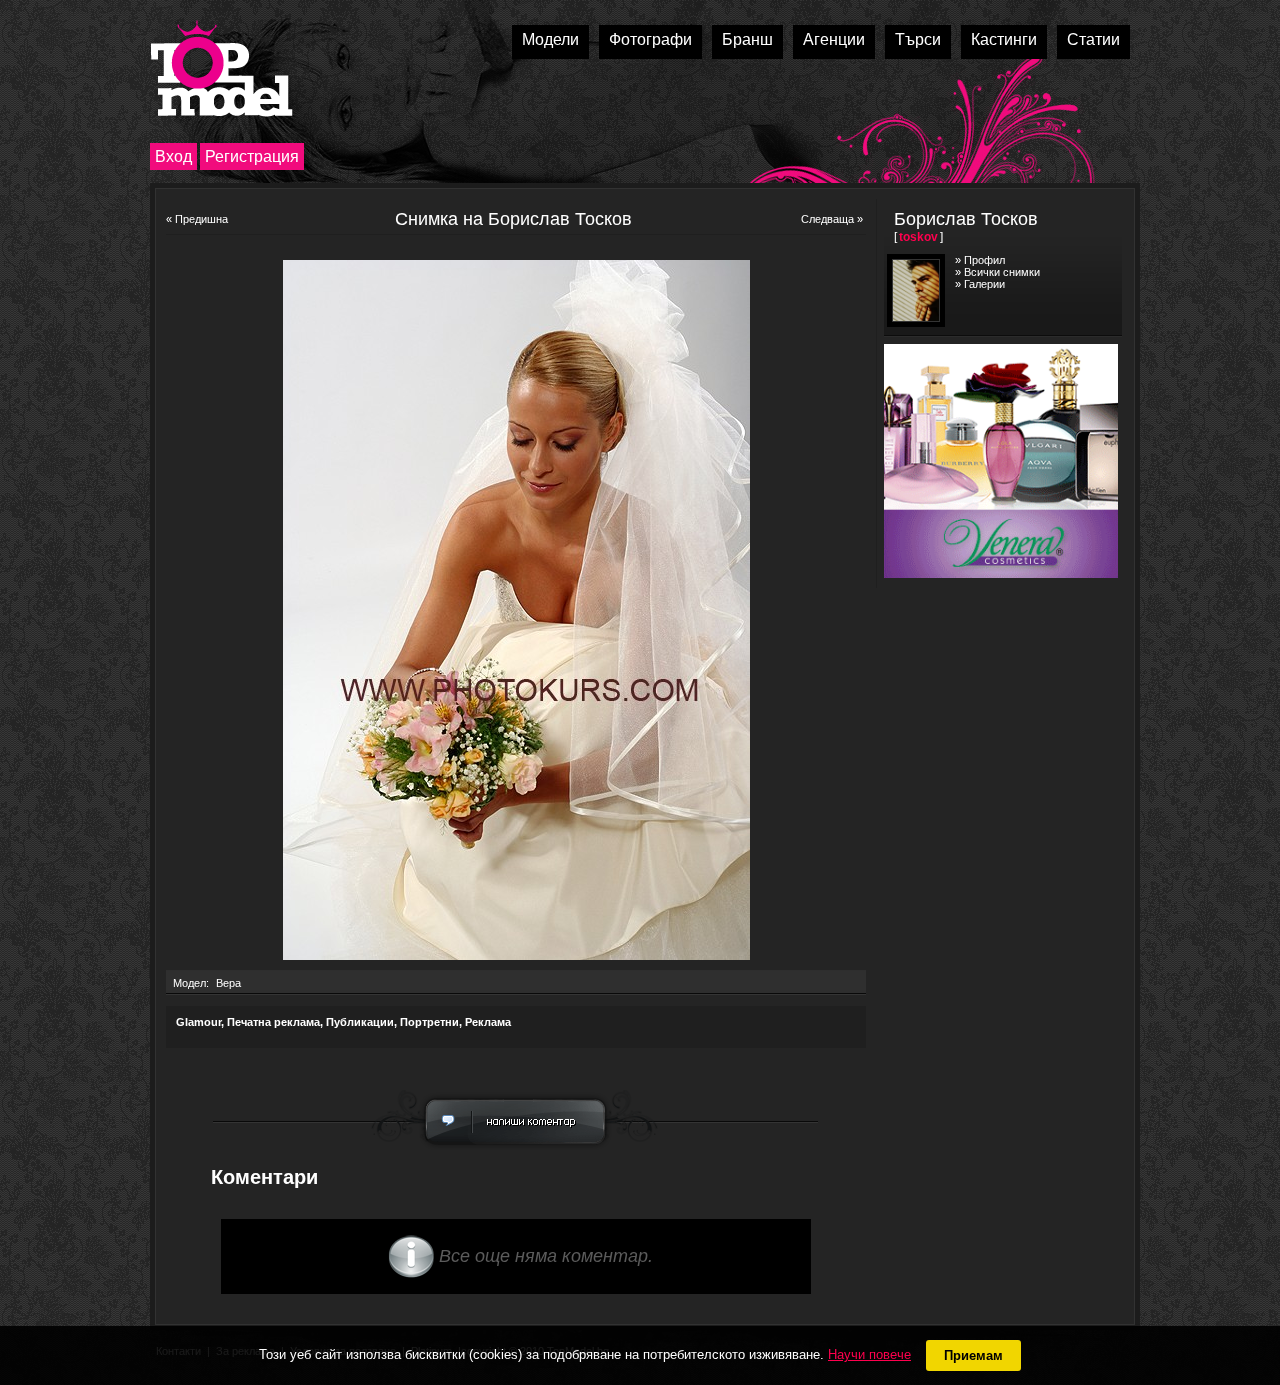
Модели (550, 39)
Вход (173, 156)
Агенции (834, 39)
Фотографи (650, 39)
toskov (918, 237)
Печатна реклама (273, 1022)
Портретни (429, 1022)
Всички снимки (1002, 272)
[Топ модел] (221, 68)
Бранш (747, 39)
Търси (918, 39)
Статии (1093, 39)
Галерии (984, 284)
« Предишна (197, 219)
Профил (984, 260)
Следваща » (832, 219)
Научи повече (869, 1354)
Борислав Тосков (966, 219)
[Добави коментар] (516, 1150)
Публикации (360, 1022)
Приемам (973, 1355)
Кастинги (1004, 39)
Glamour (198, 1022)
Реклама (488, 1022)
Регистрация (252, 156)
